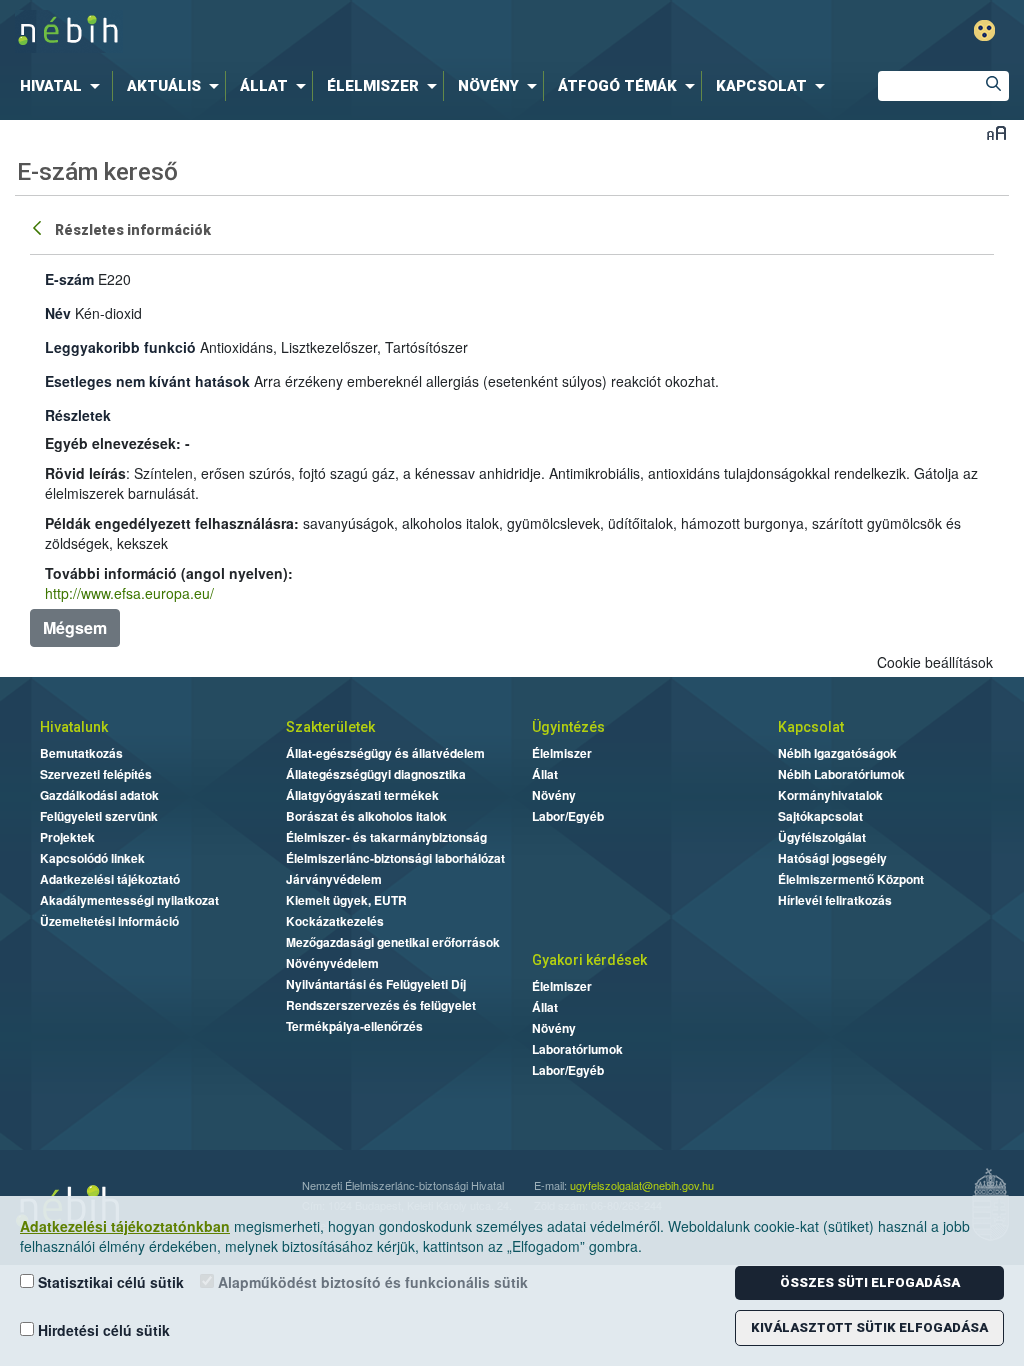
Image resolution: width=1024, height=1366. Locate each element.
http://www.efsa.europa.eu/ (129, 593)
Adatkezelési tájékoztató (110, 879)
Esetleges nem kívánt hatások (147, 381)
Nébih (304, 31)
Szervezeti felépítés (96, 774)
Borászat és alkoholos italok (366, 816)
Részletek (78, 415)
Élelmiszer (562, 753)
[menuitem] (64, 86)
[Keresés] (994, 86)
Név (58, 313)
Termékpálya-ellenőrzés (354, 1026)
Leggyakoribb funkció (120, 347)
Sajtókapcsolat (820, 816)
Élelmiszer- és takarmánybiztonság (386, 837)
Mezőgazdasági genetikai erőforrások (393, 942)
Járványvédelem (334, 879)
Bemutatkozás (81, 753)
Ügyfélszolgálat (822, 837)
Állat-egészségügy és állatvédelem (385, 753)
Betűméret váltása (996, 132)
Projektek (67, 837)
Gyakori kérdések (589, 960)
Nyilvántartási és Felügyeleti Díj (376, 984)
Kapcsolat (811, 727)
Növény (554, 795)
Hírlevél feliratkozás (835, 900)
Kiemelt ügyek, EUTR (346, 900)
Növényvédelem (332, 963)
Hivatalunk (74, 727)
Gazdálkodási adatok (99, 795)
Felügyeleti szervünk (99, 816)
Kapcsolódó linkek (92, 858)
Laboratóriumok (577, 1049)
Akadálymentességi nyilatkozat (129, 900)
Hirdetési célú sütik (102, 1330)
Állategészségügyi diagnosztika (376, 774)
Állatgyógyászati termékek (362, 795)
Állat (545, 774)
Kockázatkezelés (335, 921)
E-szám (69, 279)
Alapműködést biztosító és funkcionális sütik (371, 1282)
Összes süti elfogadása (870, 1282)
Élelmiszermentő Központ (851, 879)
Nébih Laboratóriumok (841, 774)
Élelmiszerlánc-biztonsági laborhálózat (395, 858)
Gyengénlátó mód (984, 30)
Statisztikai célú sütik (109, 1282)
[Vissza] (39, 227)
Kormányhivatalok (830, 795)
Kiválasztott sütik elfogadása (869, 1327)
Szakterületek (330, 727)
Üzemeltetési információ (109, 921)
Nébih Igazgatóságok (837, 753)
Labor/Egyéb (568, 816)
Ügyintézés (568, 727)
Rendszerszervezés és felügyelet (381, 1005)
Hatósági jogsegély (832, 858)
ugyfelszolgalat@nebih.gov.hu (642, 1185)
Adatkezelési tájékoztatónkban (125, 1226)
